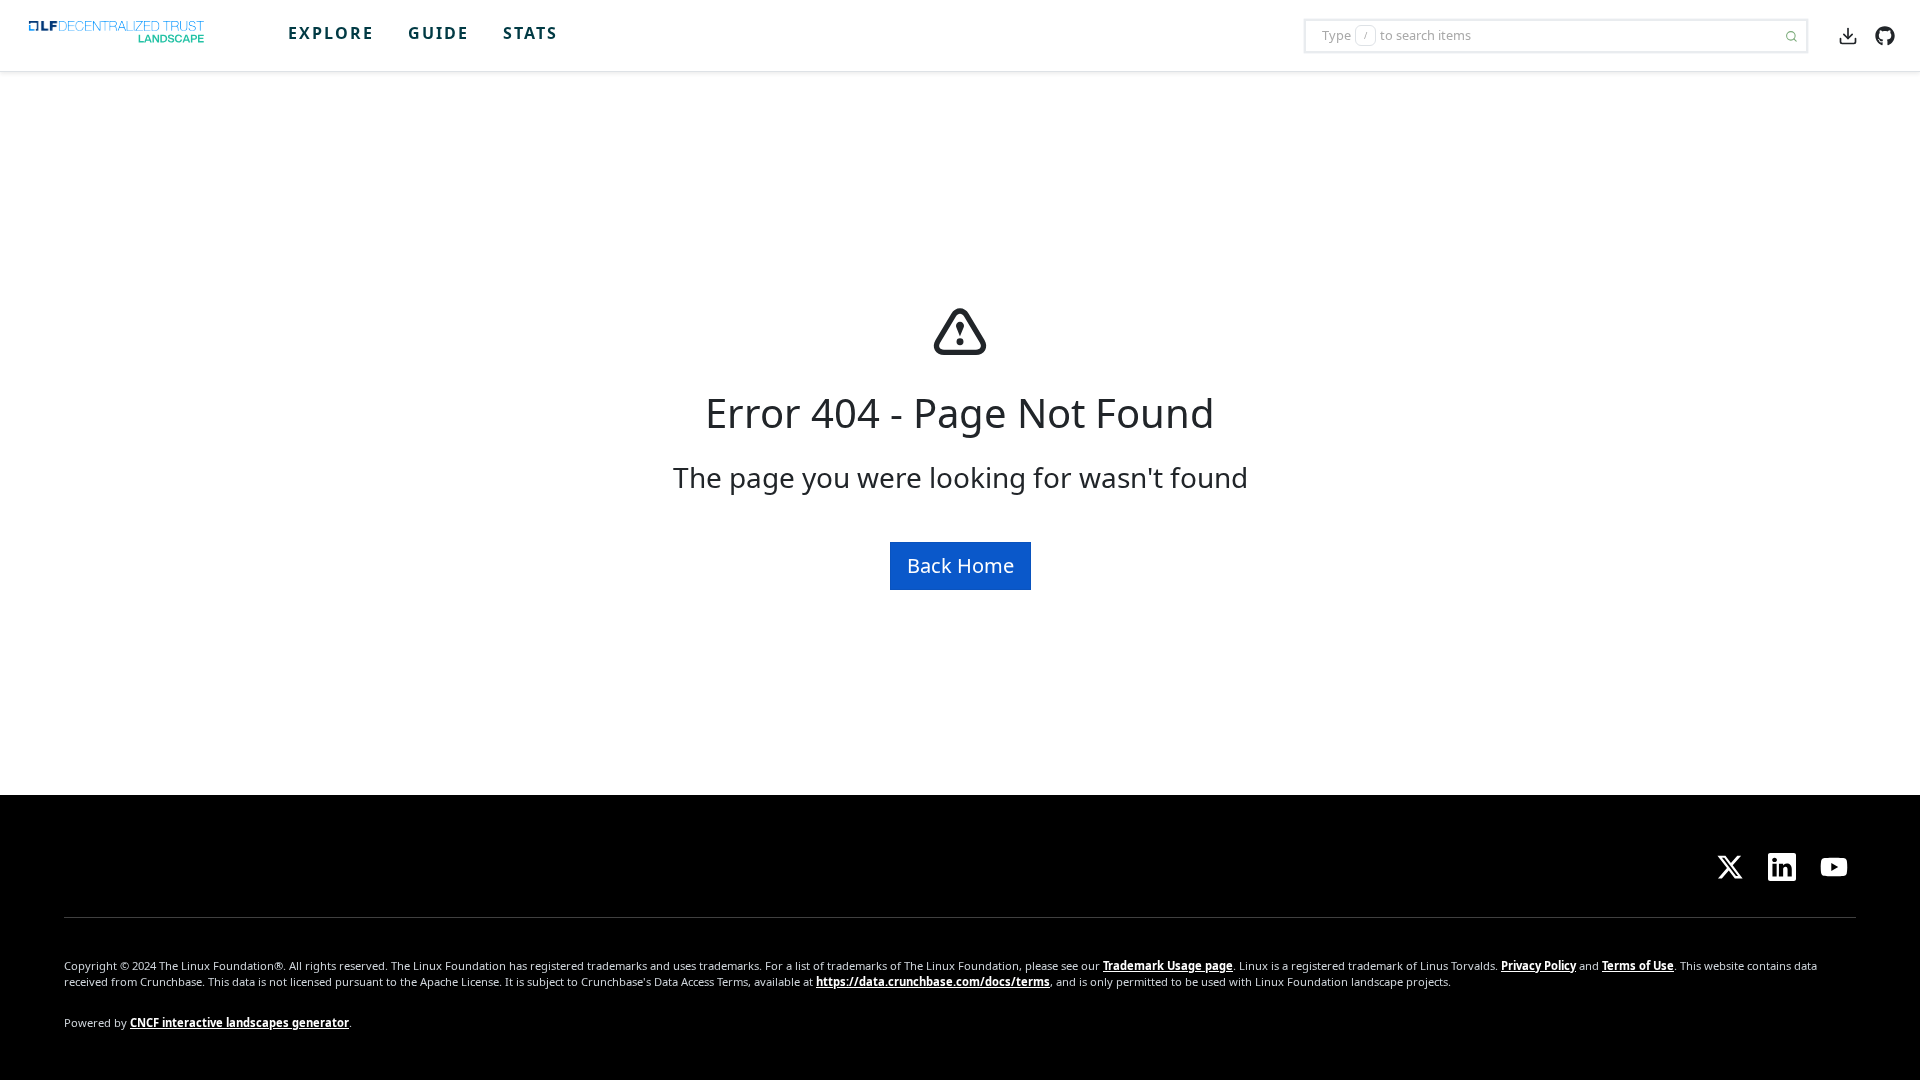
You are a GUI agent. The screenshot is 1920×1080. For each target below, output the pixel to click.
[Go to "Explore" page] (123, 36)
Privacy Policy (1538, 965)
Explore (331, 33)
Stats (530, 33)
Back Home (960, 565)
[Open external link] (1885, 34)
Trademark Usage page (1168, 965)
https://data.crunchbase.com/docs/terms (933, 981)
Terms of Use (1638, 965)
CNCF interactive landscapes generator (239, 1022)
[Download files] (1848, 35)
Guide (438, 33)
